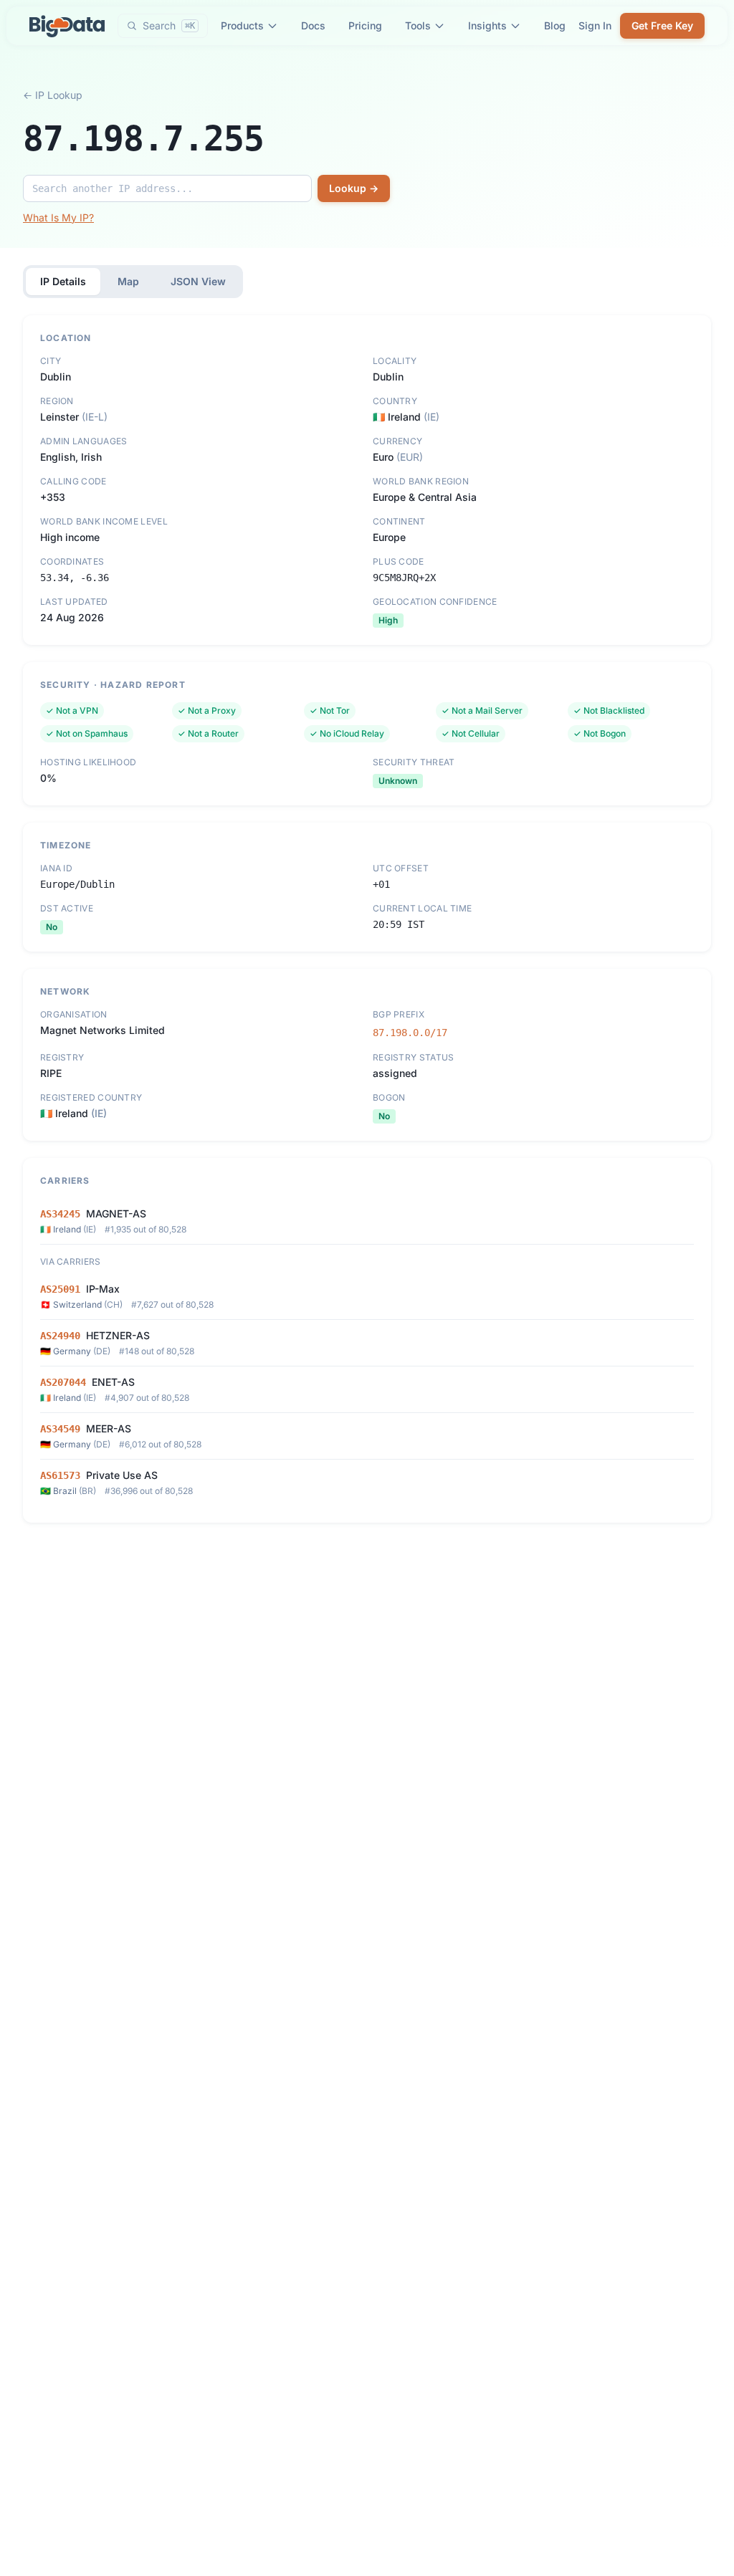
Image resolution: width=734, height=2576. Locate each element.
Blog (555, 25)
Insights (487, 25)
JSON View (198, 281)
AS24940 (60, 1336)
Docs (313, 25)
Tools (418, 25)
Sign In (595, 25)
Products (242, 25)
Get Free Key (662, 25)
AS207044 (63, 1382)
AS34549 (60, 1429)
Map (128, 281)
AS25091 (60, 1289)
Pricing (365, 25)
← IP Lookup (53, 95)
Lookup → (354, 188)
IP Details (63, 281)
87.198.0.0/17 (410, 1033)
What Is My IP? (58, 217)
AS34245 (60, 1214)
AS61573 (60, 1475)
